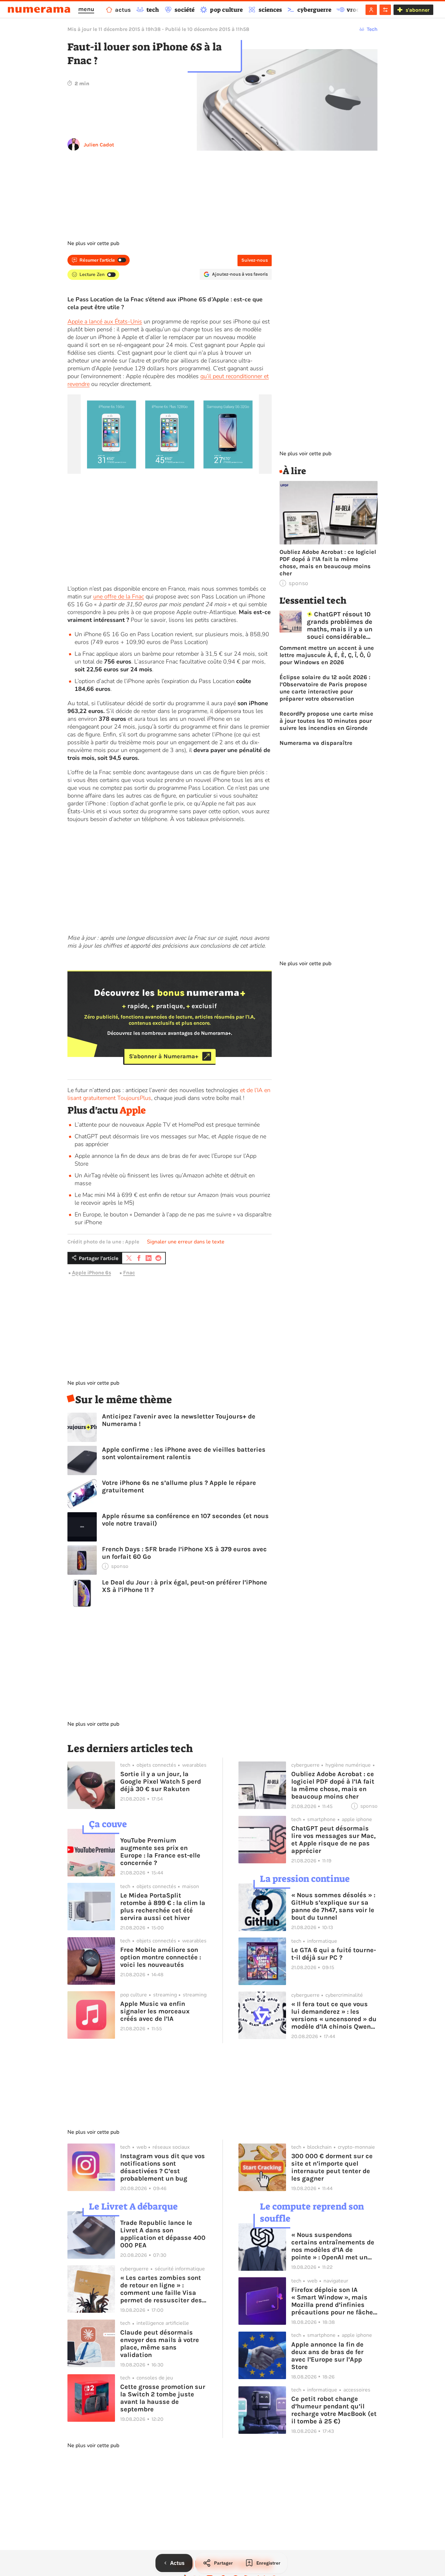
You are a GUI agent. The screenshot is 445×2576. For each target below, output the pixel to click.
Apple (133, 1110)
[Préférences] (385, 10)
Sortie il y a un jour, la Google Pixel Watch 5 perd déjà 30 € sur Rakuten (161, 1781)
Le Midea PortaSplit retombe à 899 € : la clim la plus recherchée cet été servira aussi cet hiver (163, 1907)
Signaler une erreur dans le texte (186, 1242)
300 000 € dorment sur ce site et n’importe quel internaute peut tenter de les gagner (332, 2167)
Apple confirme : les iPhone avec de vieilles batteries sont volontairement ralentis (184, 1453)
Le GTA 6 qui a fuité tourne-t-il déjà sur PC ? (334, 1954)
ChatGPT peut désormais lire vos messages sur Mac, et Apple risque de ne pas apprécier (333, 1840)
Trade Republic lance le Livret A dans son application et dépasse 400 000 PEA (163, 2234)
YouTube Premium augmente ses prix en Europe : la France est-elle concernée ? (160, 1852)
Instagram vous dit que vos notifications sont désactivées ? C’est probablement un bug (163, 2167)
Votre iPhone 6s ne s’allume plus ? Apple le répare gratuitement (179, 1487)
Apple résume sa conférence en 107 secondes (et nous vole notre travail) (185, 1520)
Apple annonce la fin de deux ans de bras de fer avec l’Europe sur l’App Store (327, 2356)
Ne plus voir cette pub (93, 243)
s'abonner (417, 10)
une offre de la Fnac (119, 596)
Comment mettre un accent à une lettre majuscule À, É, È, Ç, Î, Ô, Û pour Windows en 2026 (327, 655)
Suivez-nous (255, 260)
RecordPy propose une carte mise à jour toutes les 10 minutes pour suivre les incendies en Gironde (326, 721)
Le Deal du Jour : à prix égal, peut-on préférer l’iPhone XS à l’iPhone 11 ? (185, 1586)
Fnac (129, 1273)
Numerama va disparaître (316, 743)
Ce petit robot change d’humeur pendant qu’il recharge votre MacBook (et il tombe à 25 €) (334, 2410)
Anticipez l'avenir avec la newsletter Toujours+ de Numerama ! (179, 1420)
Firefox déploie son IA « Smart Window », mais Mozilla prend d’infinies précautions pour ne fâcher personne (333, 2301)
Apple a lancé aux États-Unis (105, 322)
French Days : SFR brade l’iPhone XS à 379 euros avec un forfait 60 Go (184, 1553)
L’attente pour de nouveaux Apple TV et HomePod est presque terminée (167, 1125)
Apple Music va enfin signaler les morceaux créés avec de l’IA (155, 2011)
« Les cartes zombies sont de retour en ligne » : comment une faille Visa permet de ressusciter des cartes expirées (161, 2289)
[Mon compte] (371, 10)
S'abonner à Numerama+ (164, 1056)
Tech (372, 29)
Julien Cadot (99, 145)
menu (86, 9)
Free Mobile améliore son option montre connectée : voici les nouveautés (161, 1957)
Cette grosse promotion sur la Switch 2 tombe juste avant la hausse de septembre (163, 2398)
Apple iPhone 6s (92, 1273)
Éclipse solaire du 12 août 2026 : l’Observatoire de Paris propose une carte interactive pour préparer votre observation (325, 688)
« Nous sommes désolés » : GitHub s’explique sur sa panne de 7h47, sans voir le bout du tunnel (333, 1906)
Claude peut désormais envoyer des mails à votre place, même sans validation (160, 2344)
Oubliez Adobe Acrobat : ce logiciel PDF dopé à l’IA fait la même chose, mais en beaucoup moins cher (328, 563)
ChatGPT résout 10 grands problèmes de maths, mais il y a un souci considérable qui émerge (340, 625)
